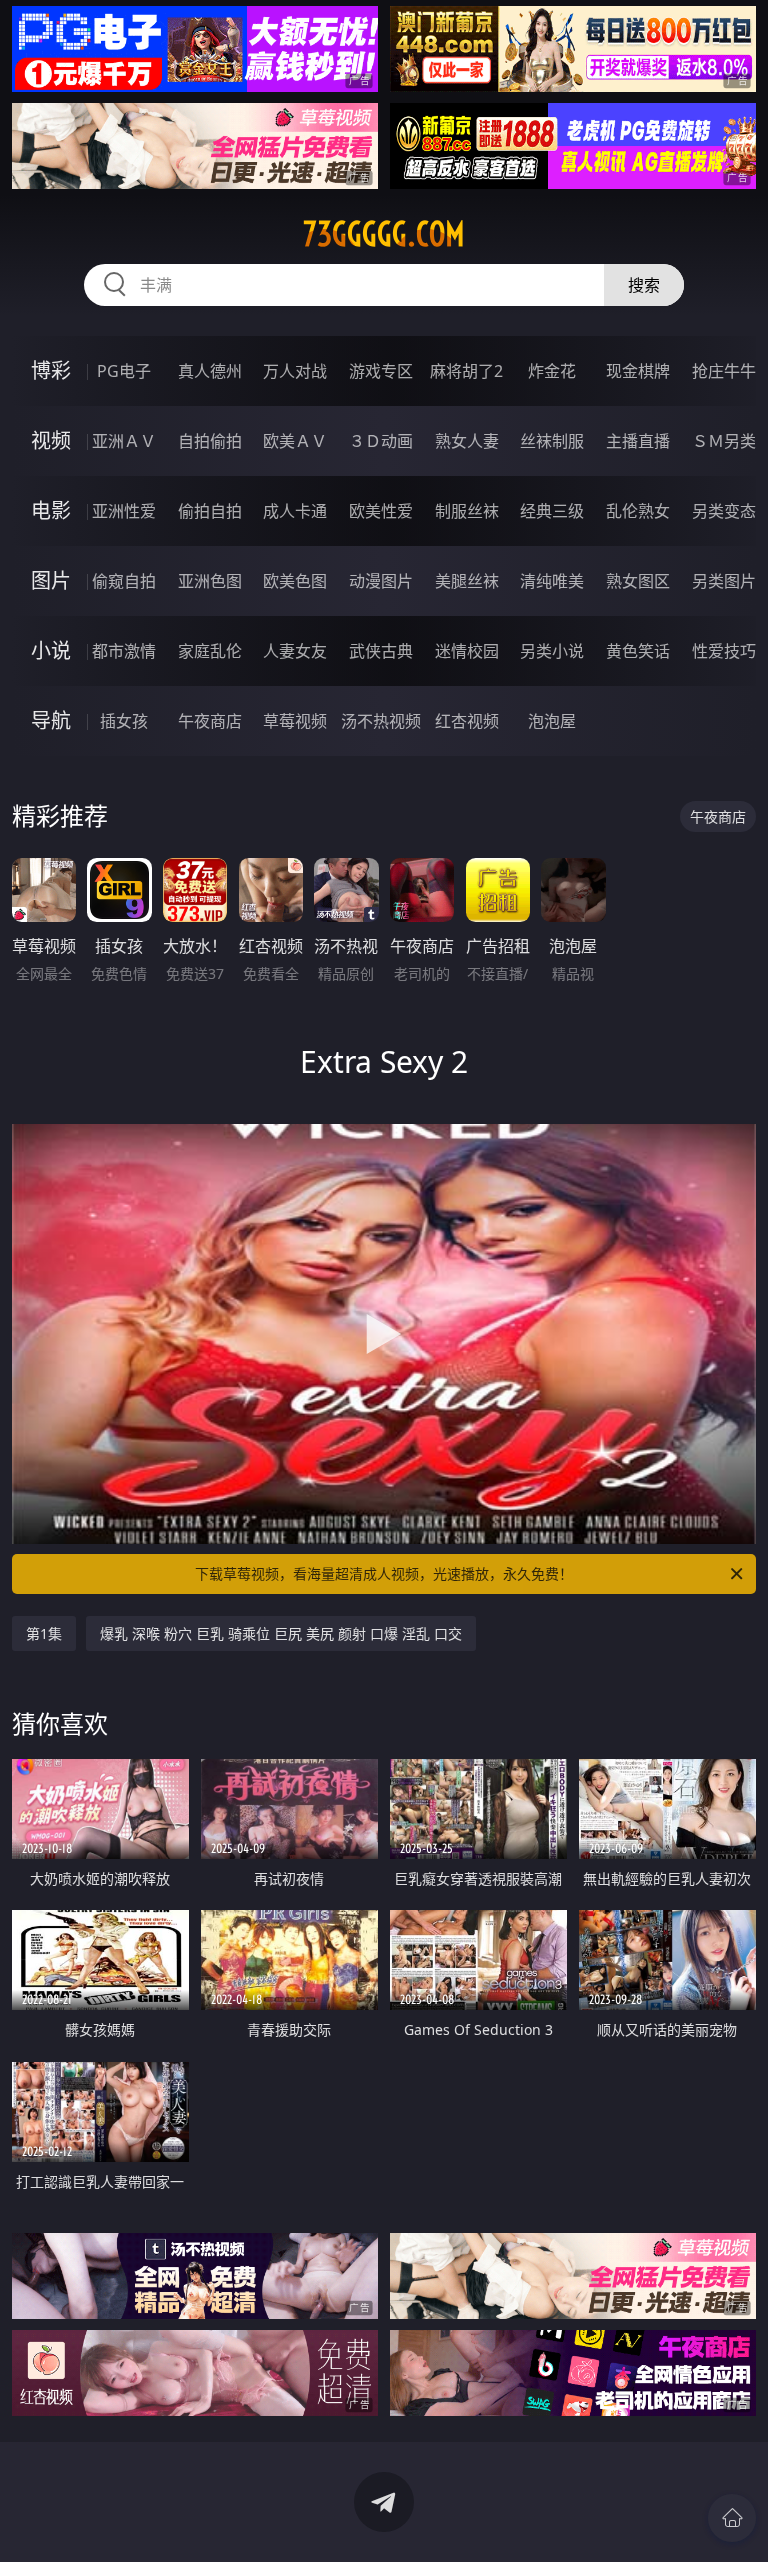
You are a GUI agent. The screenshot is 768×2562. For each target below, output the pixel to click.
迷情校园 (467, 651)
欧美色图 (295, 581)
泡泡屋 (552, 721)
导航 (51, 720)
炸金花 (552, 371)
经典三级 (552, 511)
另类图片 (724, 581)
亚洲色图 (210, 581)
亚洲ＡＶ (124, 441)
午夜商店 (210, 721)
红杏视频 (467, 721)
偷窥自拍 (124, 581)
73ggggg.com (384, 234)
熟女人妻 (467, 441)
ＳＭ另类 (724, 441)
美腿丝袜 (467, 581)
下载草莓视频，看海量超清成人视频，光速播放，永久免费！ (384, 1573)
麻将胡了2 (466, 371)
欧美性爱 (381, 511)
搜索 (644, 285)
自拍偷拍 (210, 441)
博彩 (51, 370)
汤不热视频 (381, 721)
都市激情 (124, 651)
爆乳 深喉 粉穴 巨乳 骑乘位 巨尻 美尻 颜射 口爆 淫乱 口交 (281, 1633)
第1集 (44, 1633)
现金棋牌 (638, 371)
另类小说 (552, 651)
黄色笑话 (638, 651)
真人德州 (210, 371)
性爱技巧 (724, 651)
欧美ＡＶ (295, 441)
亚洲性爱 (124, 511)
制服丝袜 (467, 511)
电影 (51, 510)
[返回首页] (732, 2518)
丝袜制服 (552, 441)
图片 (51, 580)
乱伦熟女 (638, 511)
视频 (51, 440)
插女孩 (124, 721)
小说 (51, 650)
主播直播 (638, 441)
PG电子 (124, 371)
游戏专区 (381, 371)
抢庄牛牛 (724, 371)
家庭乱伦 (210, 651)
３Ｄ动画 (381, 441)
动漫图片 (381, 581)
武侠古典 (381, 651)
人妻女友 (295, 651)
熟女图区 (638, 581)
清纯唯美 (552, 581)
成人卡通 (295, 511)
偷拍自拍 (210, 511)
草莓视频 (295, 721)
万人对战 (295, 371)
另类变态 (724, 511)
